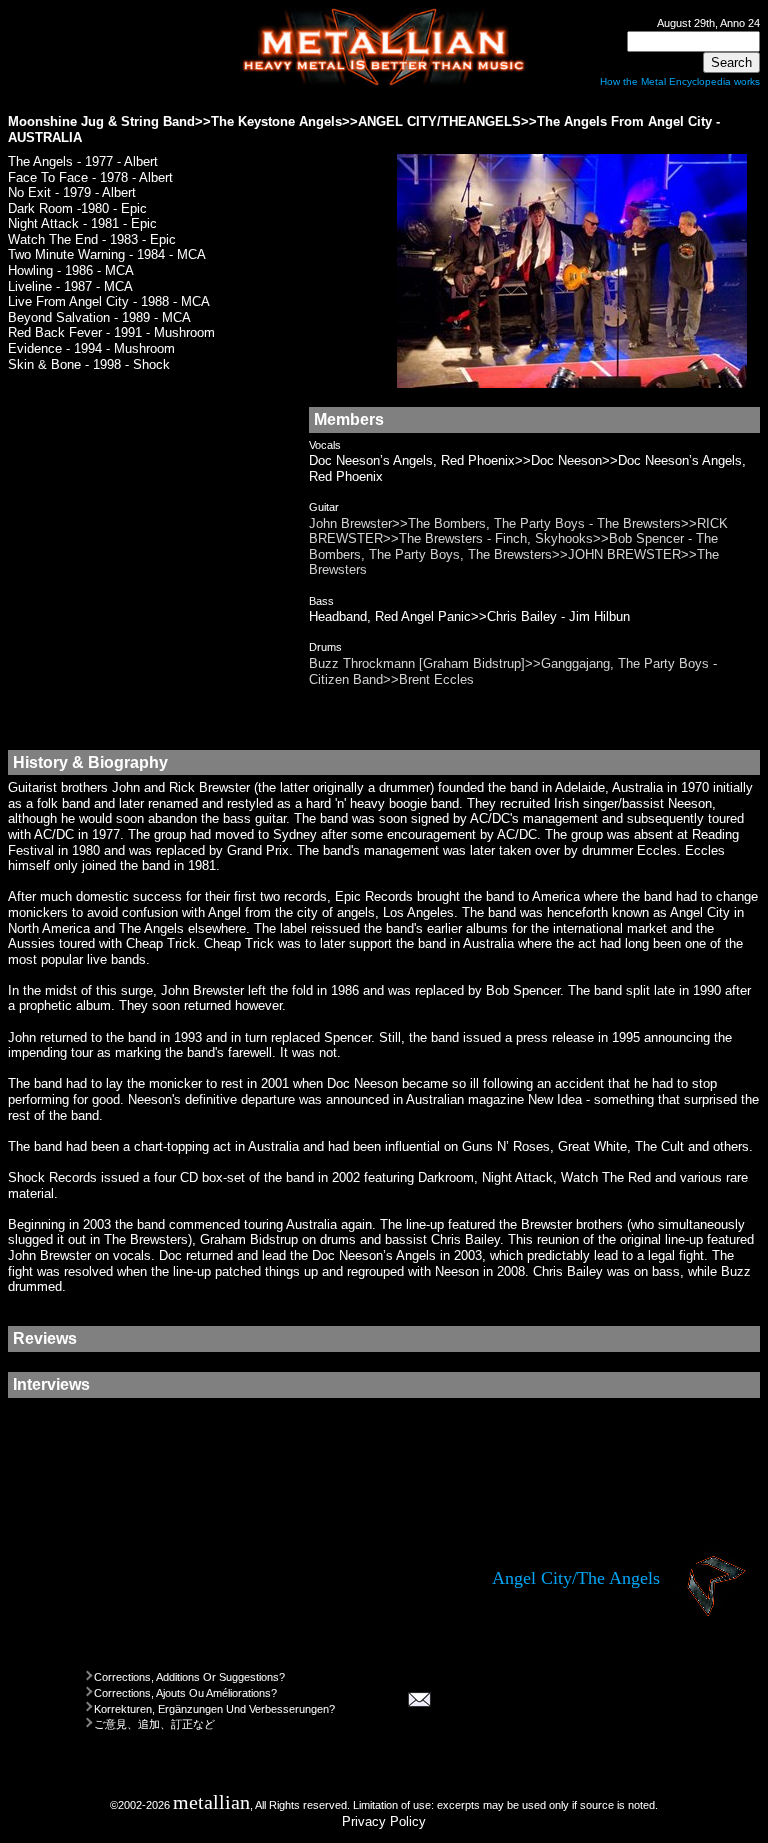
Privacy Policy (384, 1821)
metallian (211, 1802)
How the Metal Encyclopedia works (680, 81)
